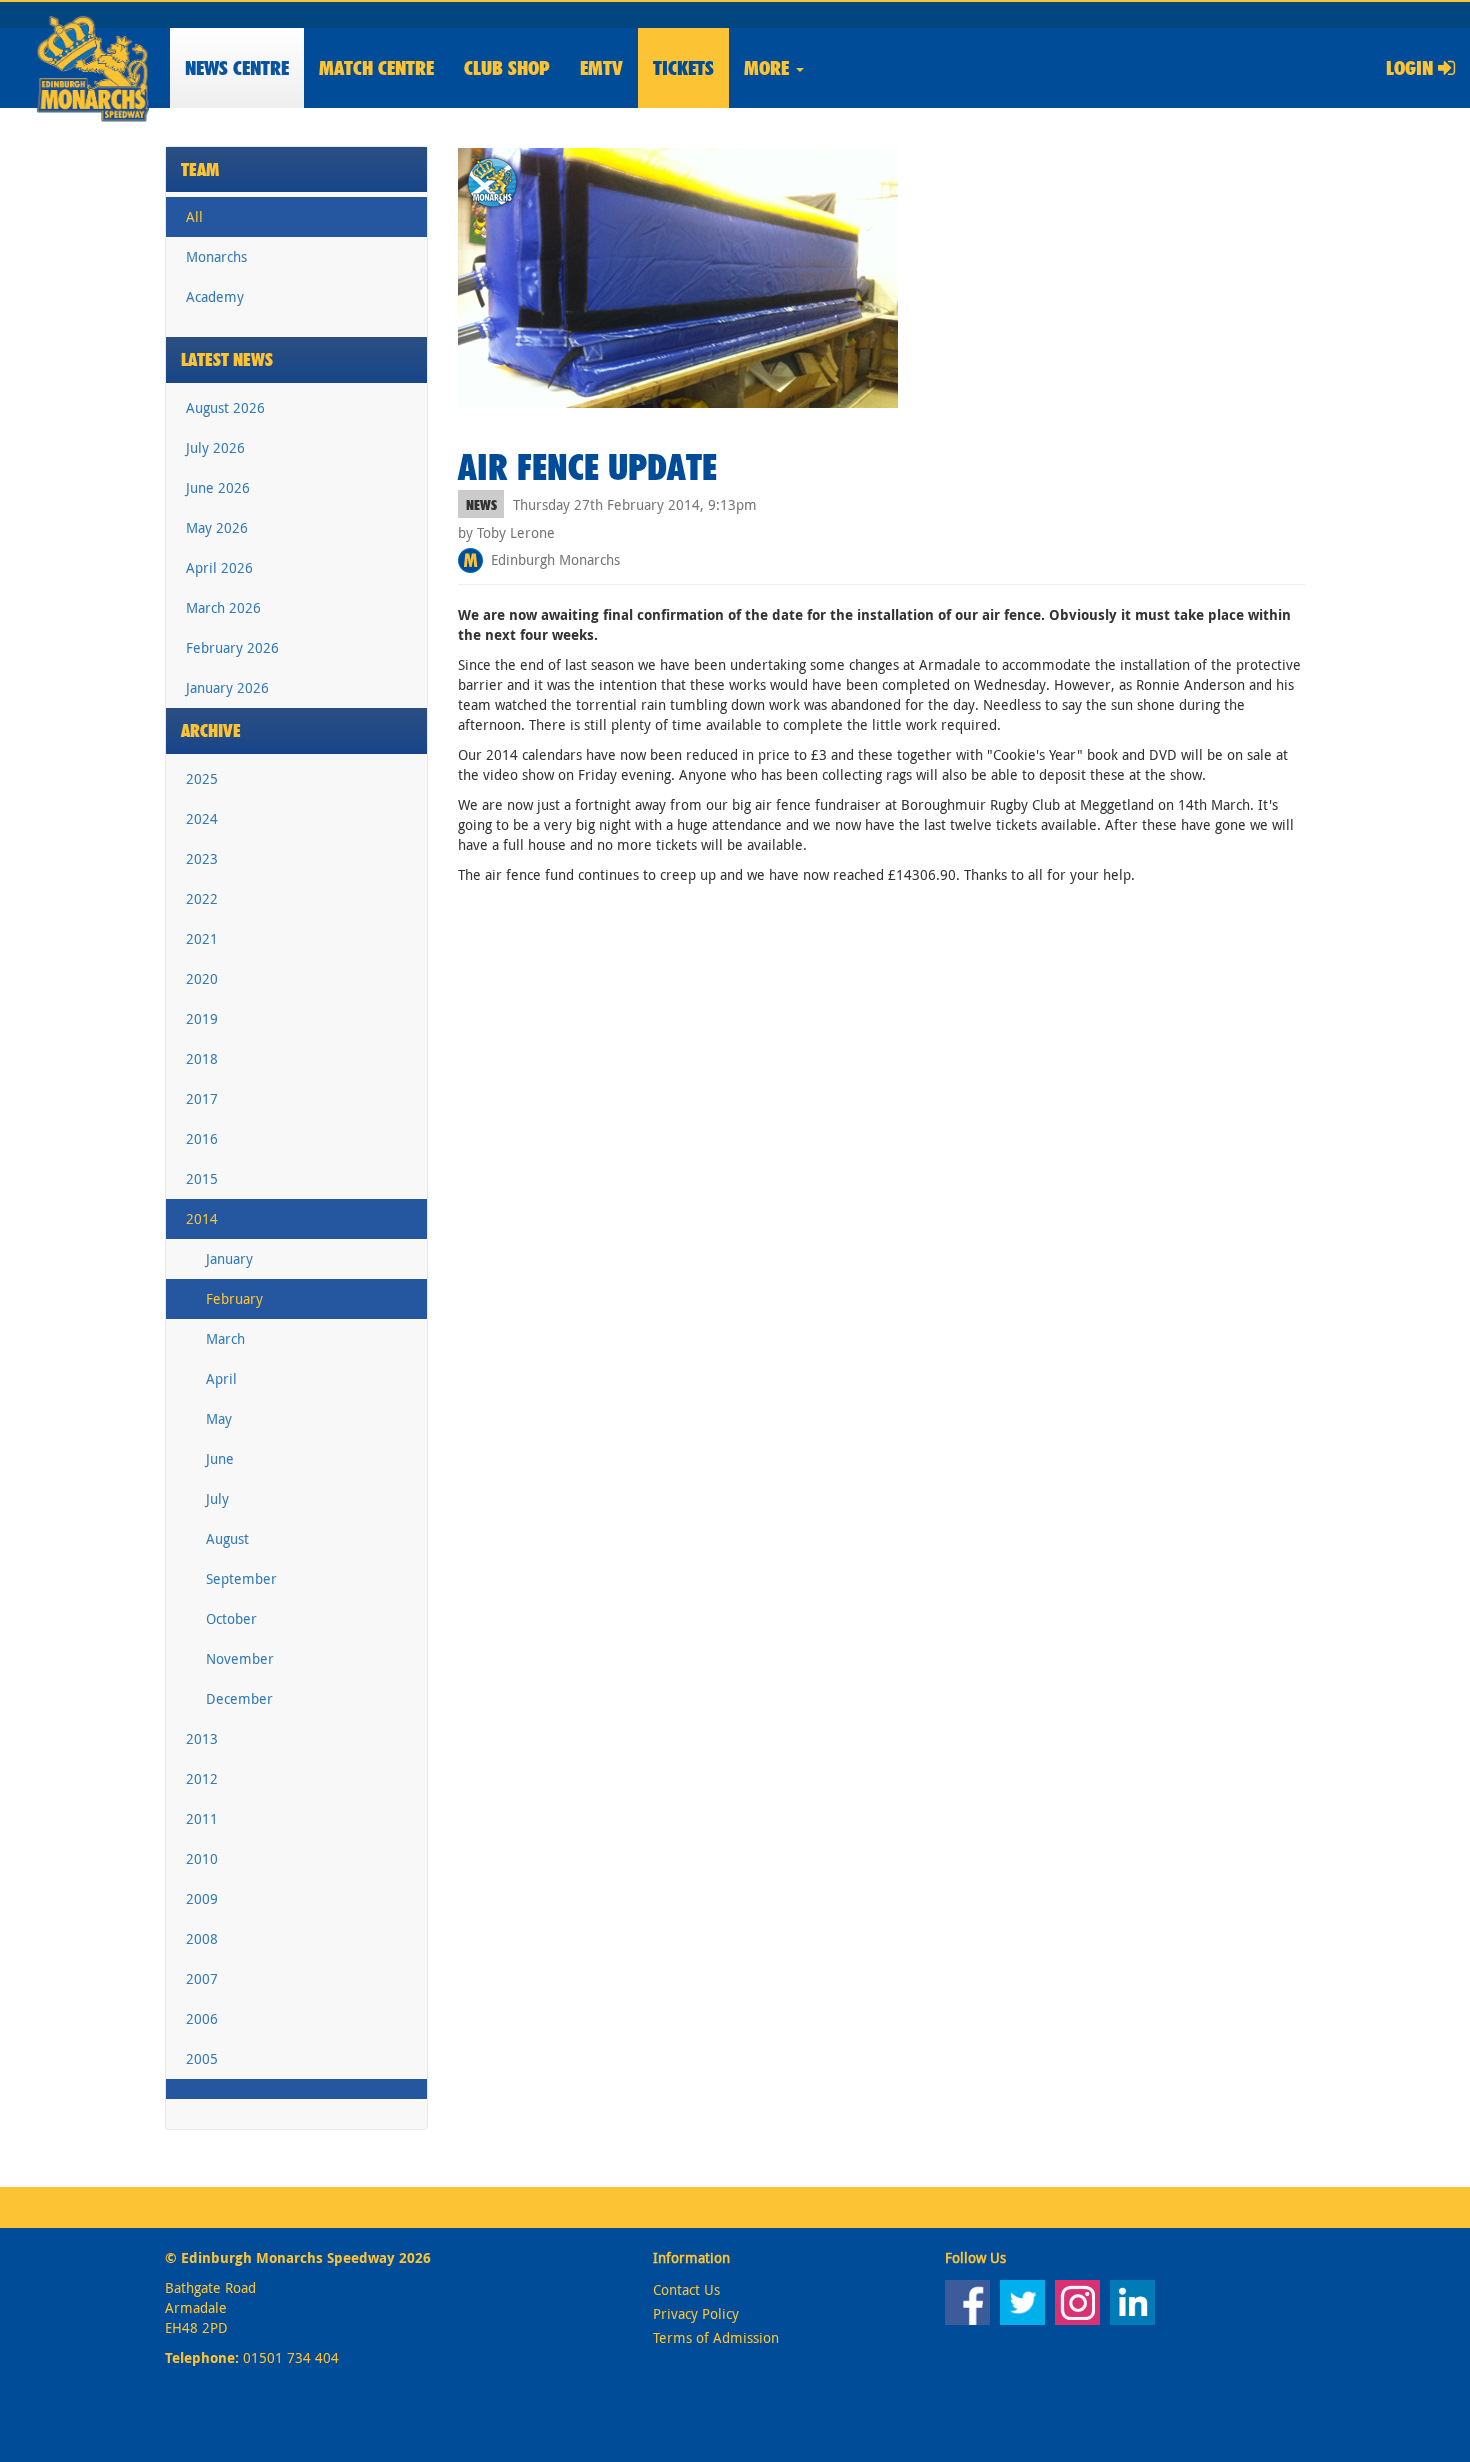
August (227, 1538)
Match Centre (376, 68)
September (241, 1578)
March (225, 1338)
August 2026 (225, 407)
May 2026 (217, 527)
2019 (202, 1018)
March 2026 (223, 607)
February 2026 (232, 647)
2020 (202, 978)
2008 (202, 1938)
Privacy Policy (696, 2313)
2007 (202, 1978)
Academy (215, 296)
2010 (202, 1858)
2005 (202, 2058)
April (221, 1378)
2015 (202, 1178)
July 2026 (215, 447)
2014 (202, 1218)
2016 (202, 1138)
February (234, 1298)
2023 (202, 858)
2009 (202, 1898)
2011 (202, 1818)
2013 (202, 1738)
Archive (211, 730)
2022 (202, 898)
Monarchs (216, 256)
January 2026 (227, 687)
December (239, 1698)
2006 (202, 2018)
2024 (202, 818)
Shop (507, 68)
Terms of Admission (716, 2337)
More (769, 68)
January (229, 1258)
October (231, 1618)
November (240, 1658)
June (220, 1458)
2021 (202, 938)
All (194, 216)
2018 (202, 1058)
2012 (202, 1778)
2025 (202, 778)
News (237, 68)
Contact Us (686, 2289)
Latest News (227, 359)
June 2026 (218, 487)
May (219, 1418)
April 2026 (219, 567)
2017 (202, 1098)
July (217, 1498)
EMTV (601, 68)
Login (1412, 68)
